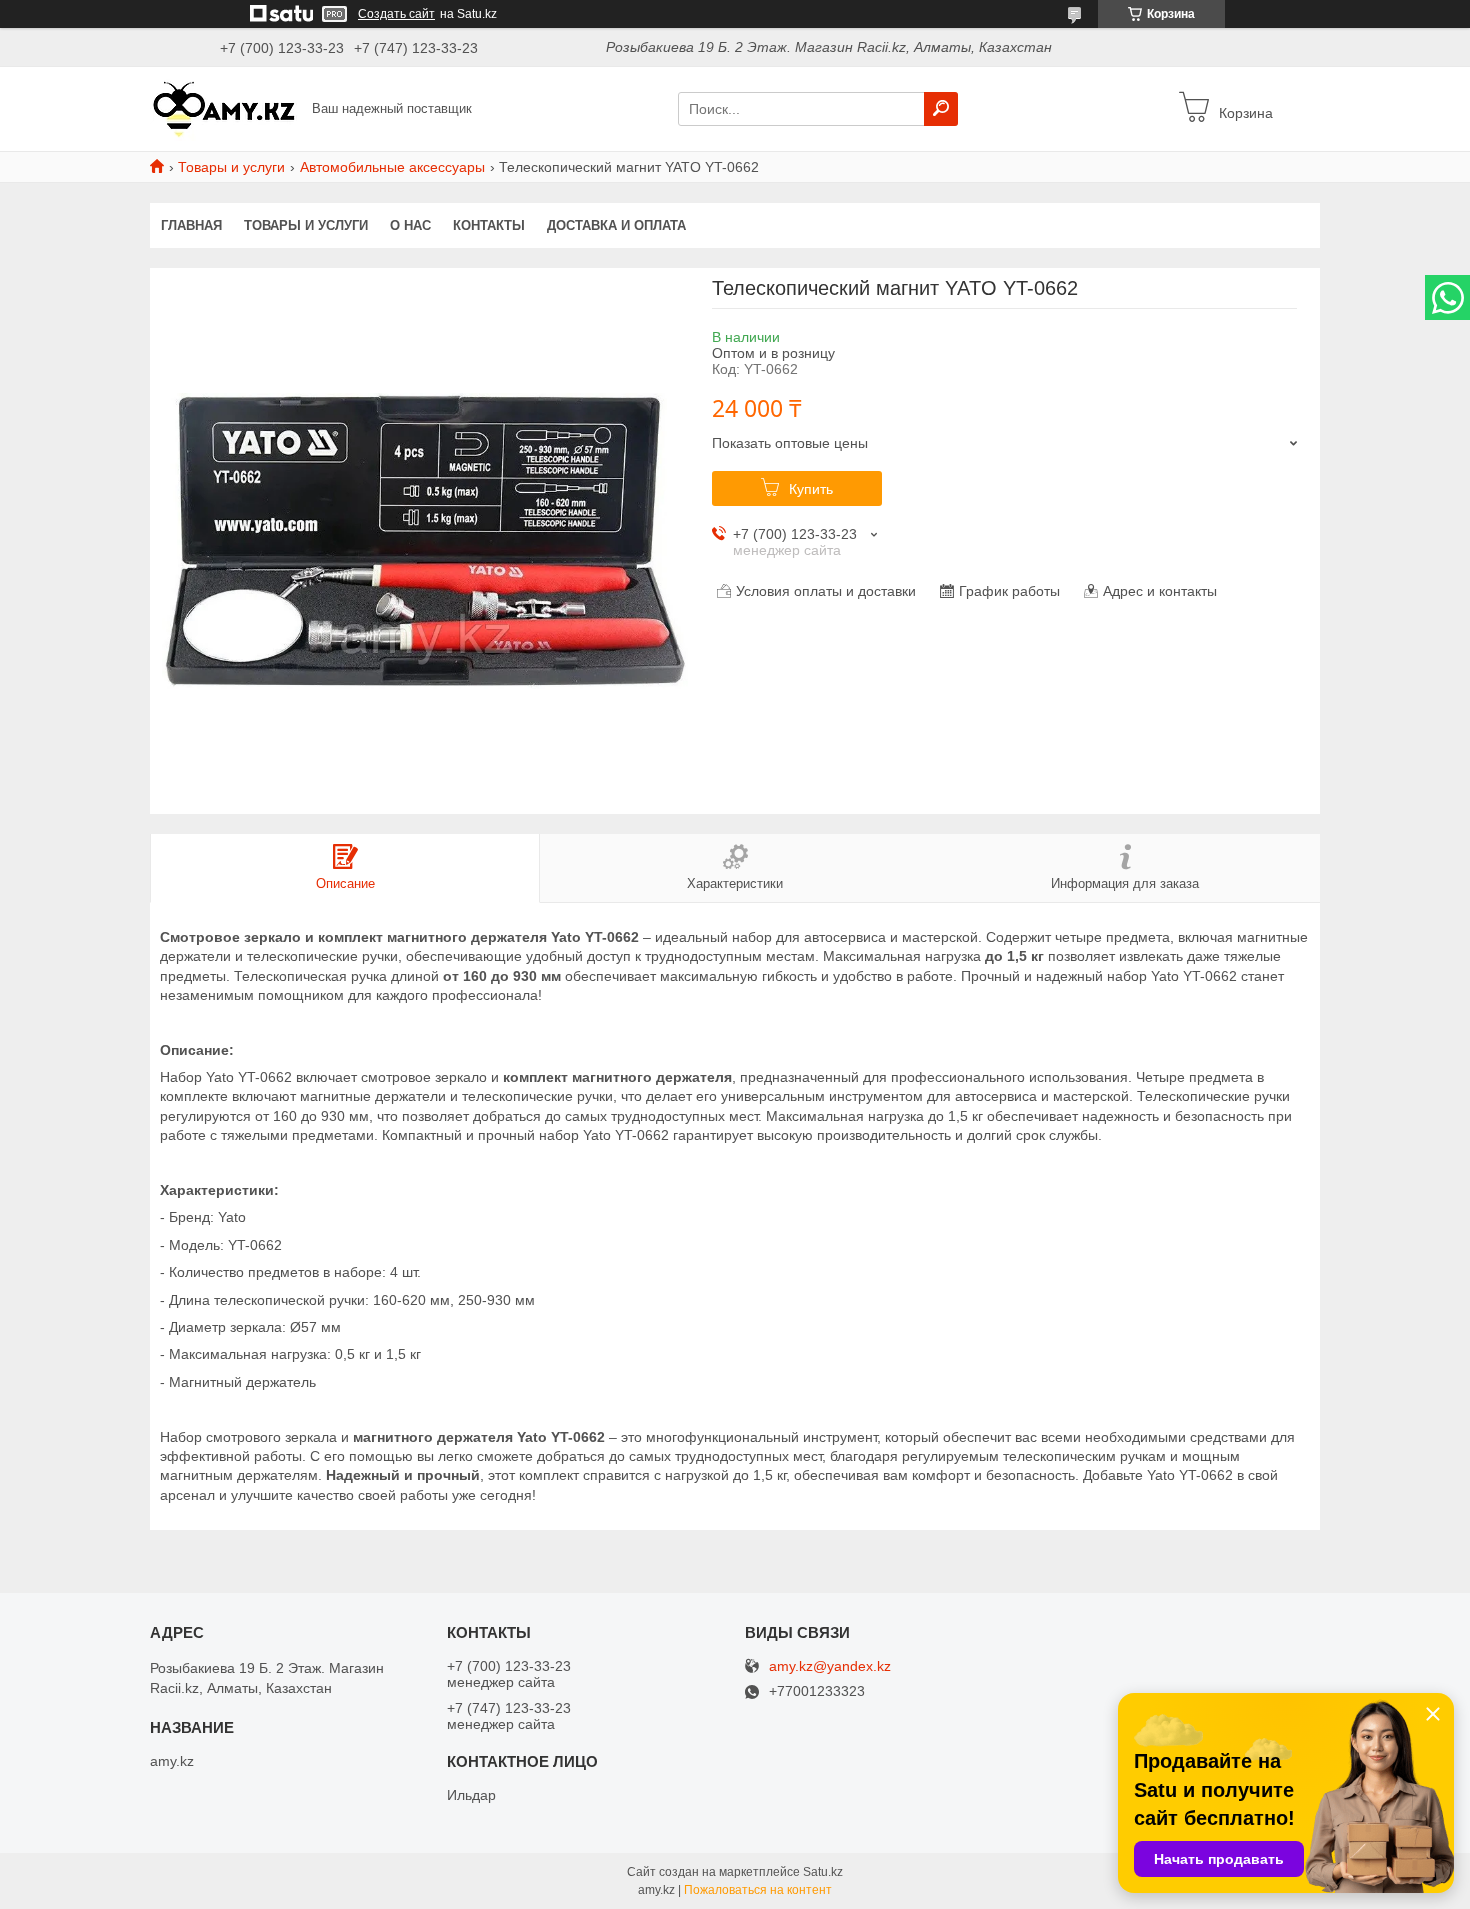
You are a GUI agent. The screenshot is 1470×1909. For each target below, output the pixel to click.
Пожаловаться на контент (758, 1890)
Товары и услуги (231, 167)
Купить (811, 489)
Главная (191, 225)
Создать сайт (396, 14)
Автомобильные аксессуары (392, 167)
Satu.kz (823, 1872)
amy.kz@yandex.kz (830, 1666)
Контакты (489, 225)
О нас (410, 225)
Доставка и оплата (616, 225)
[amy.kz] (225, 108)
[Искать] (941, 109)
